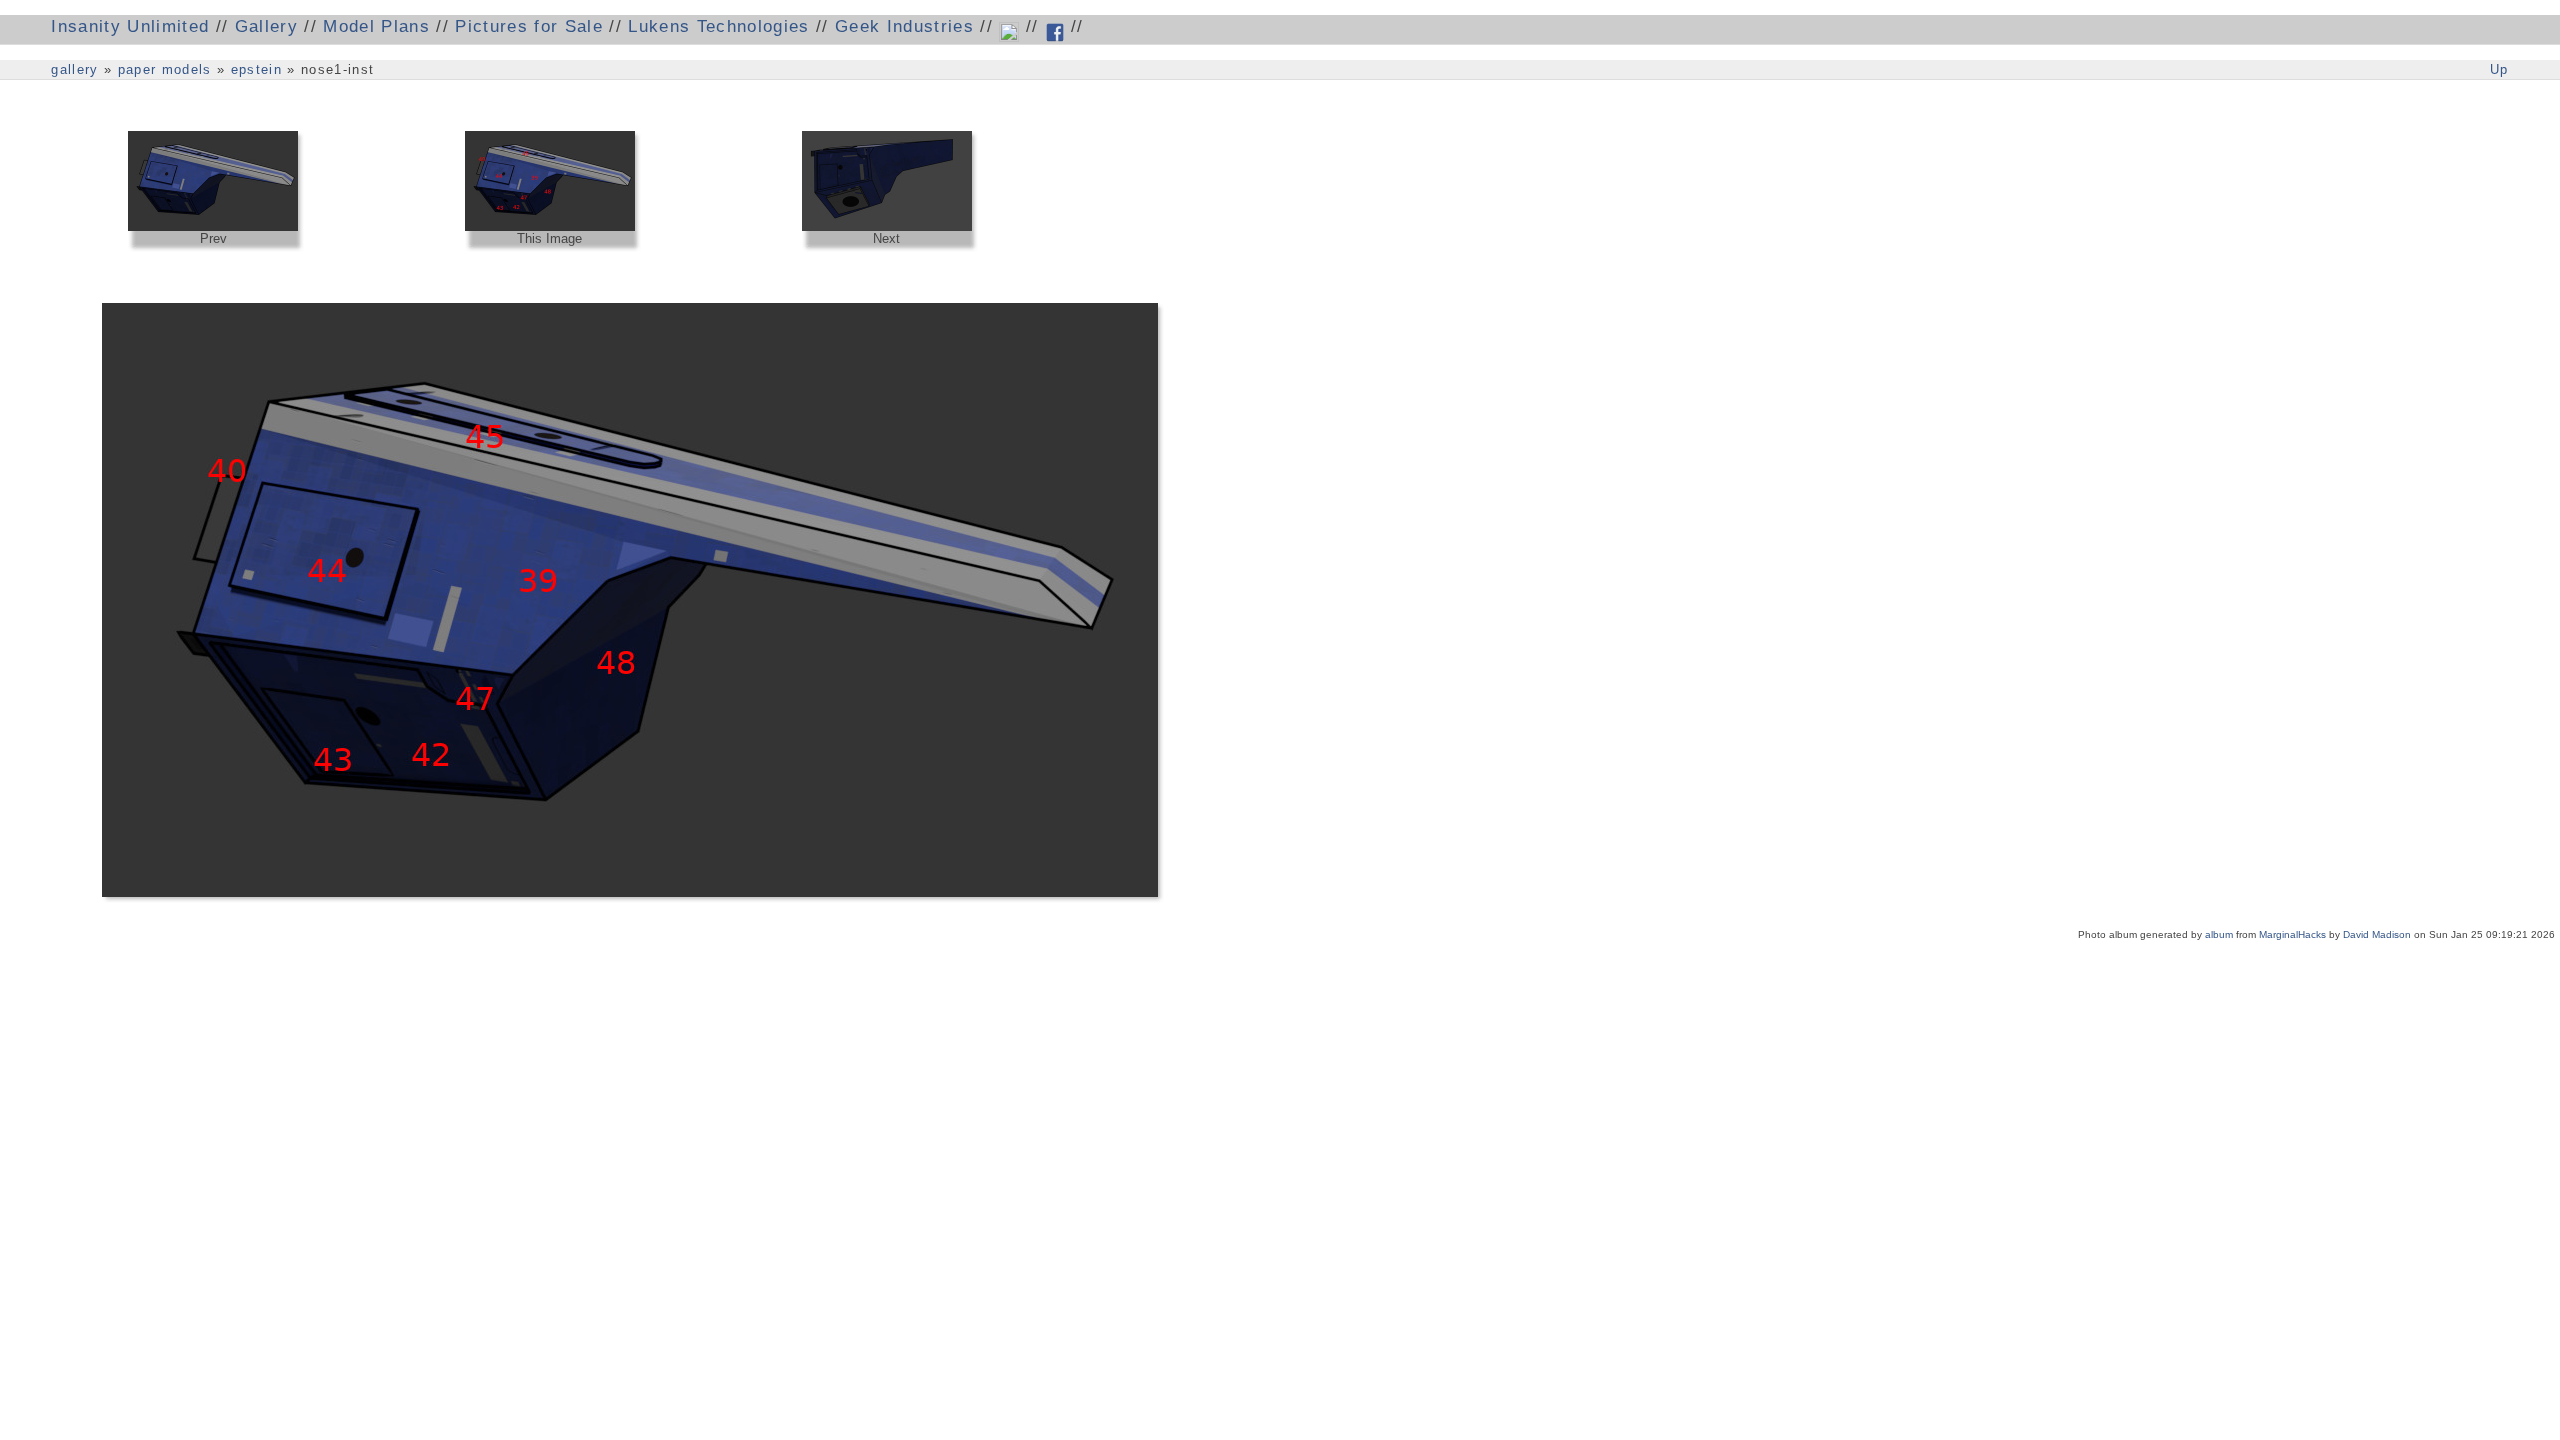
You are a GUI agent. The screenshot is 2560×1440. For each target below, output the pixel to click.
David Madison (2377, 934)
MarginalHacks (2292, 934)
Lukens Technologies (718, 26)
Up (2499, 69)
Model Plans (376, 26)
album (2219, 934)
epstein (256, 69)
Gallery (266, 26)
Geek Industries (904, 26)
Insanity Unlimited (130, 26)
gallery (74, 69)
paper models (165, 69)
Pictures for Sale (529, 26)
